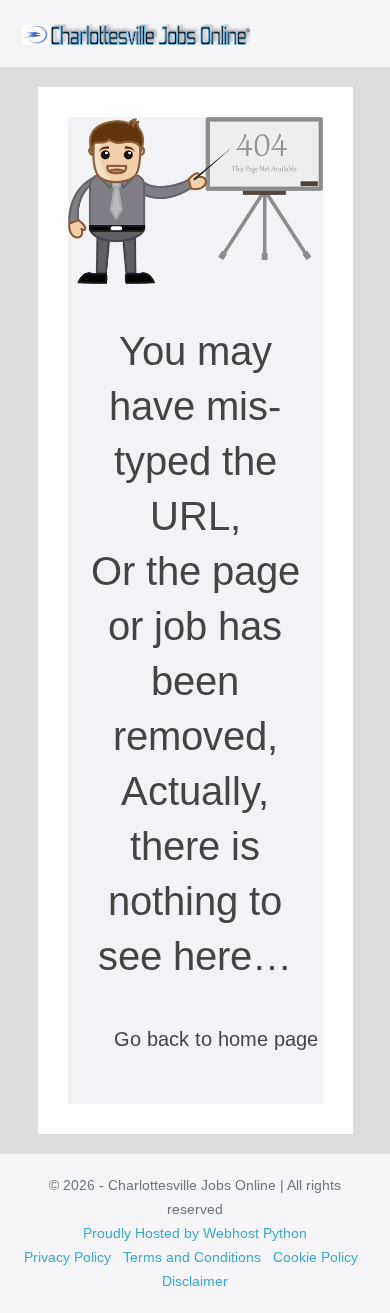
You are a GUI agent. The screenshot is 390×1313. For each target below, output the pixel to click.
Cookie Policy (315, 1257)
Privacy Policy (67, 1257)
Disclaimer (195, 1281)
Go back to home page (213, 1039)
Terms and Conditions (192, 1257)
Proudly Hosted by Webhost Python (195, 1233)
